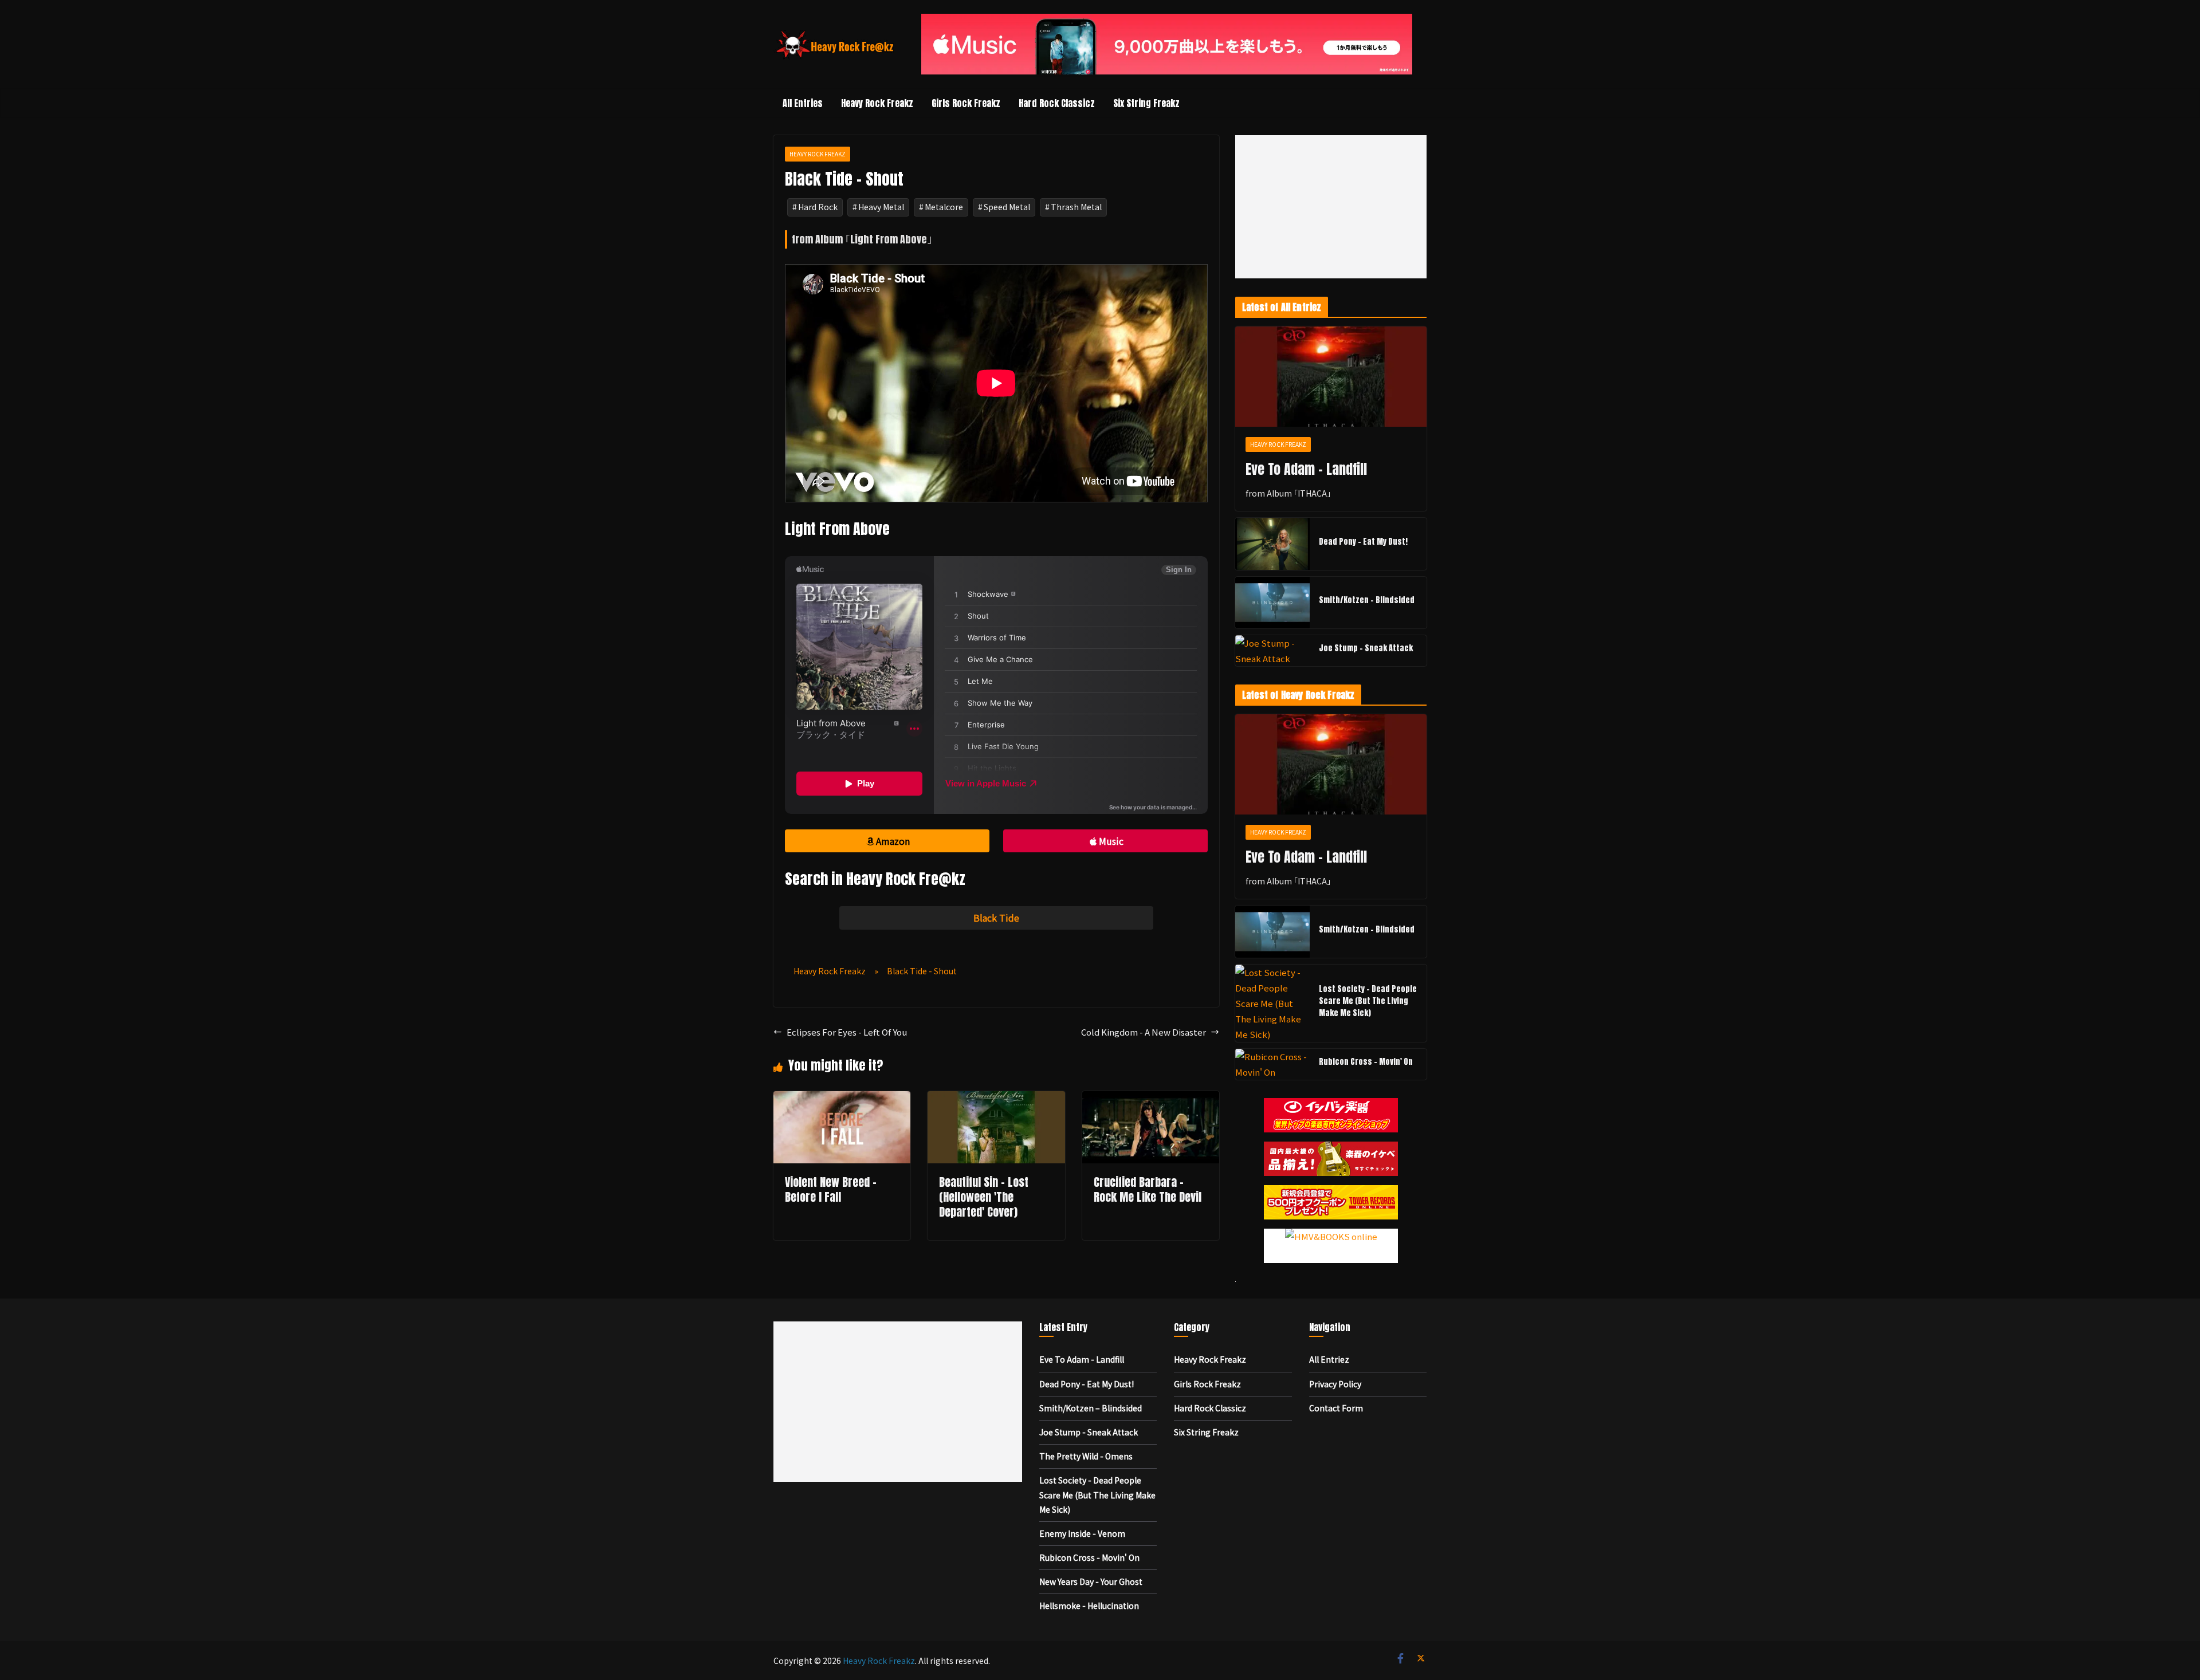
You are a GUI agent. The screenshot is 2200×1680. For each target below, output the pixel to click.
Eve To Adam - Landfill (1306, 469)
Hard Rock (818, 207)
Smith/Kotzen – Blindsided (1367, 600)
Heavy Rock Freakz (877, 103)
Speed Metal (1007, 207)
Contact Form (1336, 1408)
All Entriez (1329, 1359)
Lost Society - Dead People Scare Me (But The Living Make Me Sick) (1368, 1001)
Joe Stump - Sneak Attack (1366, 648)
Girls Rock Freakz (966, 103)
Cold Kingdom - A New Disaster (1144, 1032)
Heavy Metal (881, 207)
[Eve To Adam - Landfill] (1331, 377)
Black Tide (996, 918)
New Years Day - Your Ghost (1091, 1581)
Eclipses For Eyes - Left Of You (847, 1032)
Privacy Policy (1335, 1384)
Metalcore (944, 207)
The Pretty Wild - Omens (1086, 1456)
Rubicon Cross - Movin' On (1366, 1062)
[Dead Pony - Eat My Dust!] (1272, 544)
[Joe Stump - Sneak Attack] (1272, 651)
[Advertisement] (1331, 207)
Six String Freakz (1146, 103)
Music (1111, 841)
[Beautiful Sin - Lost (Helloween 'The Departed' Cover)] (996, 1099)
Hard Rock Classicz (1057, 103)
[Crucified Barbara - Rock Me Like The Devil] (1151, 1099)
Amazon (893, 841)
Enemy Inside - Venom (1082, 1533)
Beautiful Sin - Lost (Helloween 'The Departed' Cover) (984, 1197)
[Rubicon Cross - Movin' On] (1272, 1064)
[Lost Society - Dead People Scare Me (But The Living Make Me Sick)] (1272, 1003)
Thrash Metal (1076, 207)
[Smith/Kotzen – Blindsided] (1272, 603)
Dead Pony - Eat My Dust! (1363, 542)
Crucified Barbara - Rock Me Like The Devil (1148, 1189)
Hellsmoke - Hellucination (1089, 1606)
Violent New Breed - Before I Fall (831, 1189)
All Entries (803, 103)
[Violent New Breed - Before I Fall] (842, 1099)
